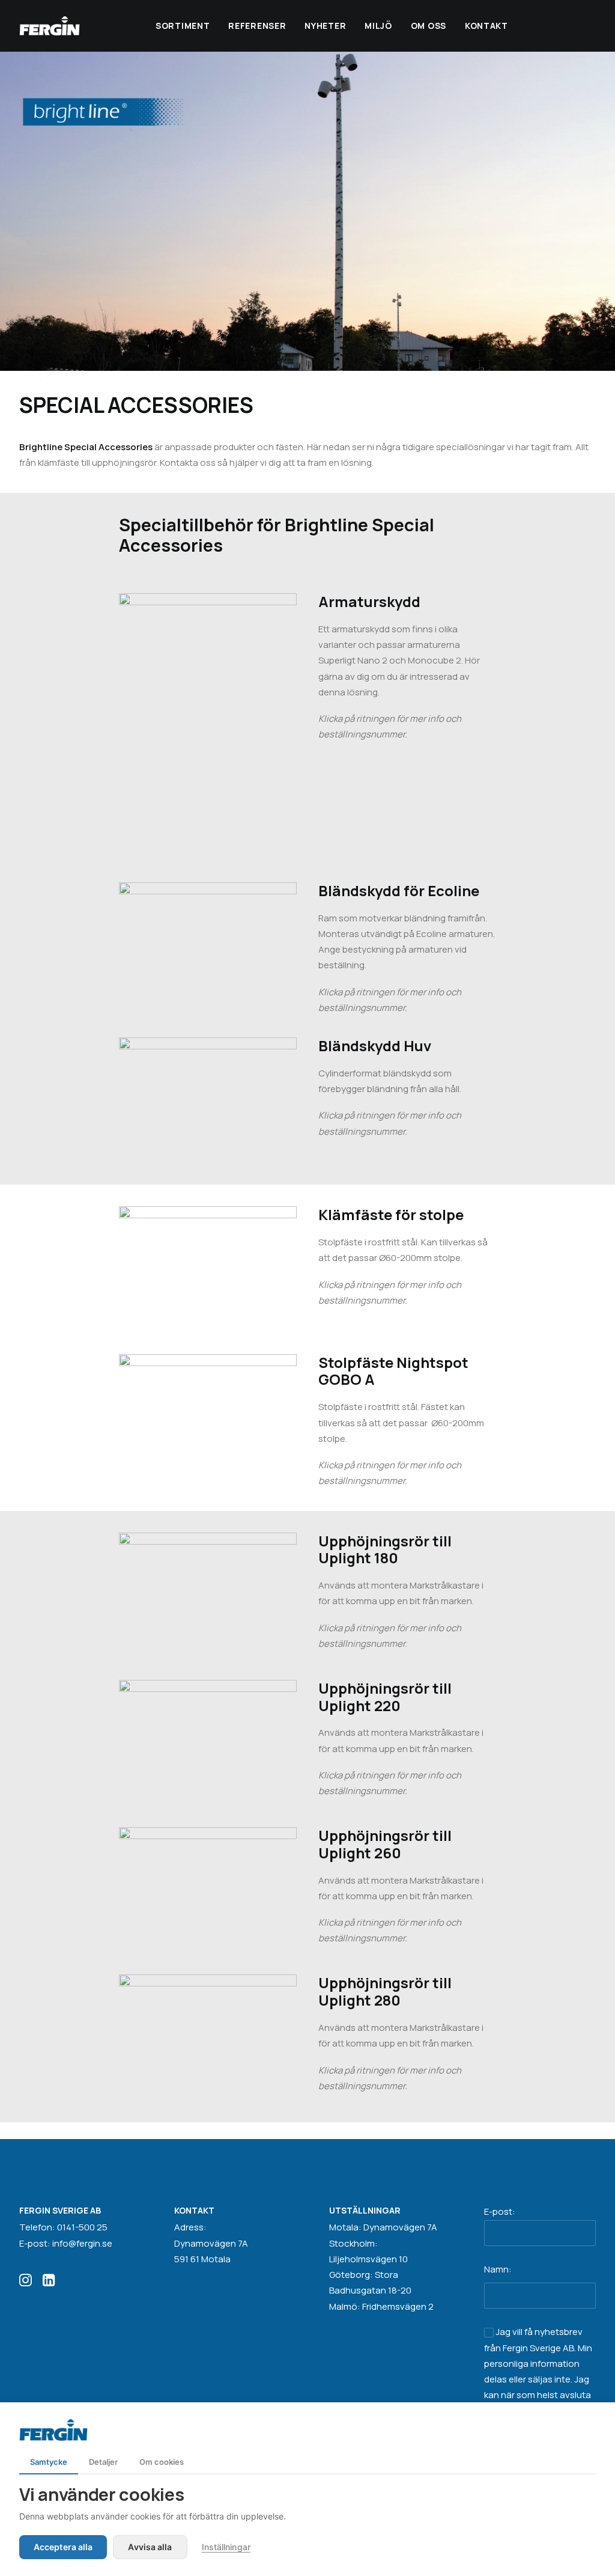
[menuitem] (183, 26)
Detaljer (103, 2462)
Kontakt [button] (486, 26)
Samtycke (49, 2462)
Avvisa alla (150, 2547)
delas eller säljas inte (527, 2379)
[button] (26, 2283)
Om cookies (162, 2462)
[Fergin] (50, 26)
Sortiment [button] (183, 26)
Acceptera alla (63, 2547)
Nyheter (325, 26)
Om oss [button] (429, 26)
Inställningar (226, 2547)
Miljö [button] (378, 26)
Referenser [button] (257, 26)
